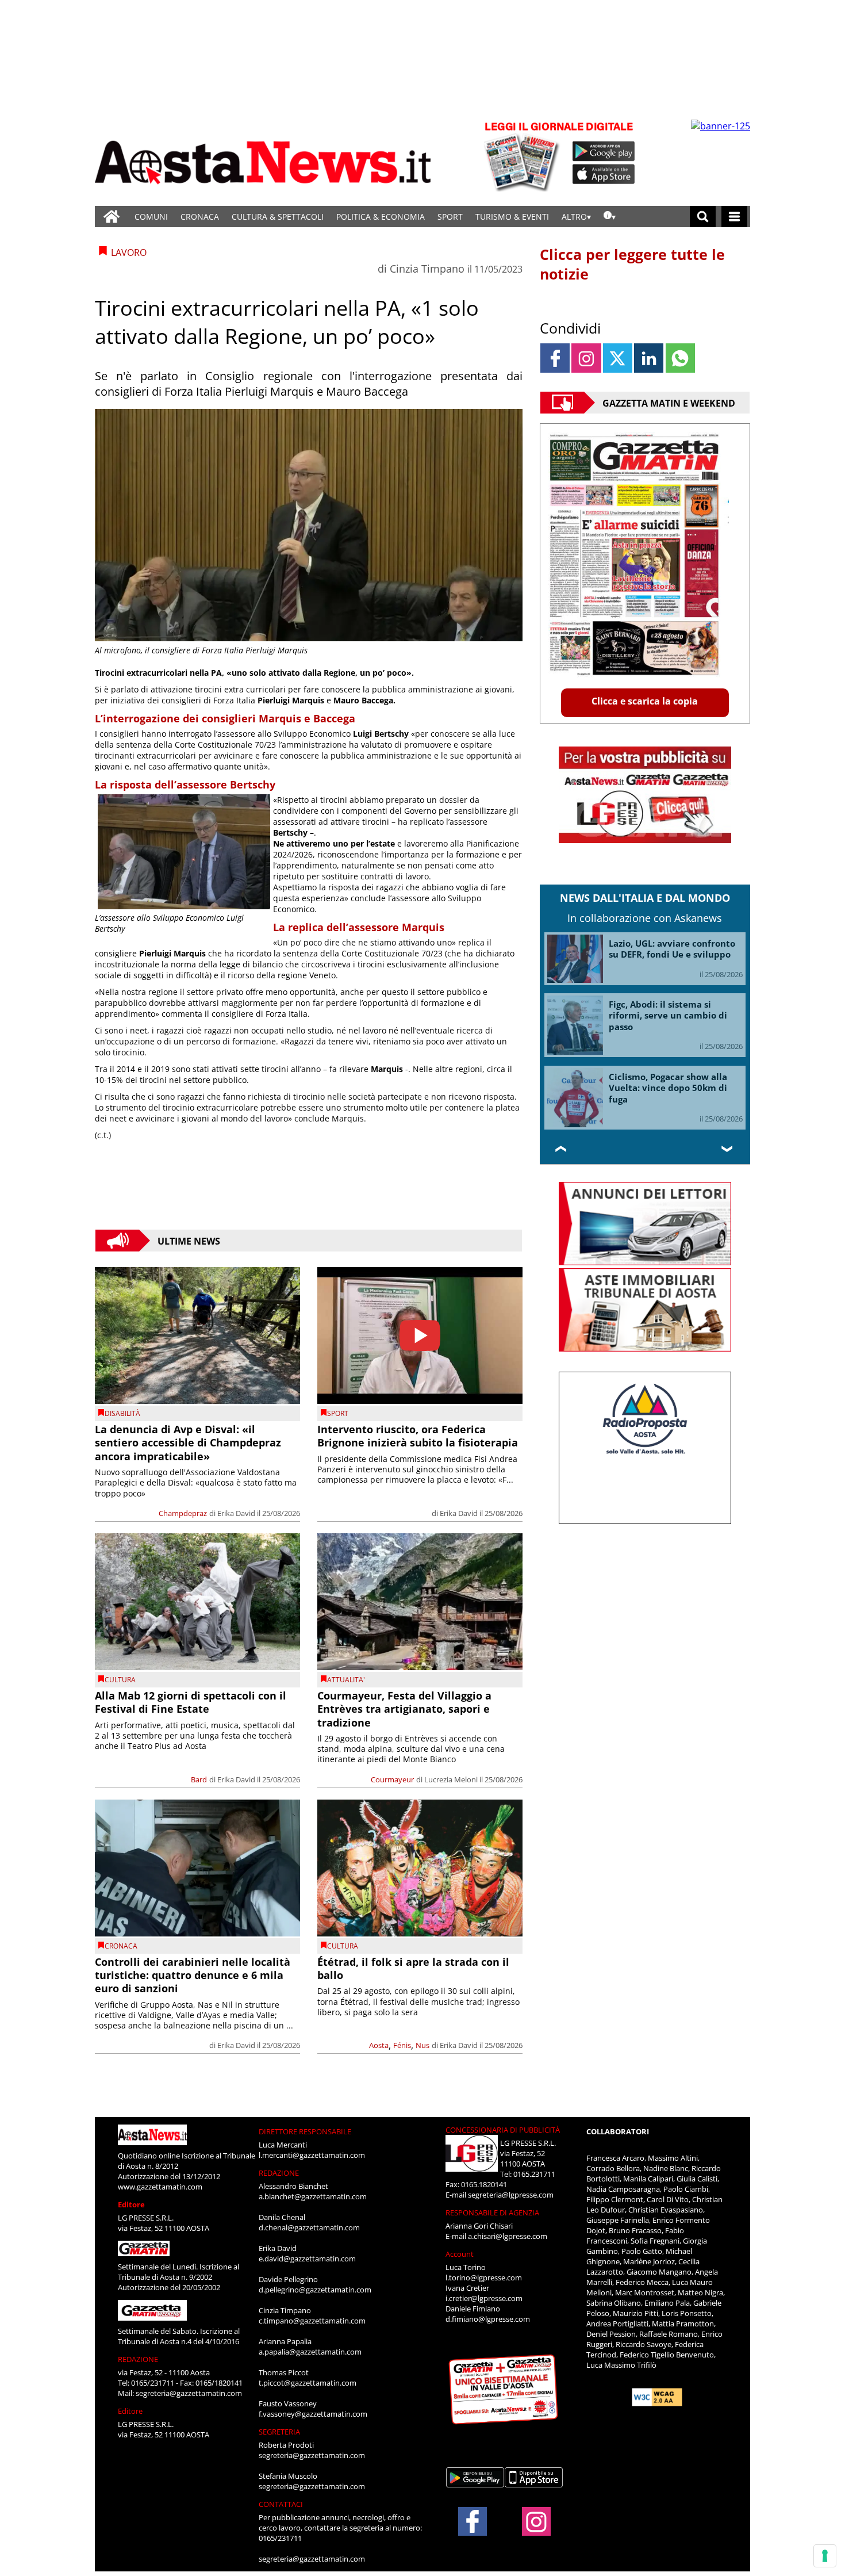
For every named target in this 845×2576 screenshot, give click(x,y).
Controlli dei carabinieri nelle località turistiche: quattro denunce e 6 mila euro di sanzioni (193, 1975)
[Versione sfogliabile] (524, 156)
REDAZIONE (138, 2359)
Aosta (379, 2045)
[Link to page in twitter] (618, 358)
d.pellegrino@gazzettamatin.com (315, 2290)
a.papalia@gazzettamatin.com (310, 2352)
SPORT (450, 217)
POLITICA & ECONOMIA (381, 217)
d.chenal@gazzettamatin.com (309, 2227)
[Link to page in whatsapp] (680, 358)
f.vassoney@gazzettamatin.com (313, 2414)
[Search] (703, 217)
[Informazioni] (610, 217)
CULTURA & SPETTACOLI (278, 217)
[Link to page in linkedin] (649, 358)
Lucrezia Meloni (451, 1779)
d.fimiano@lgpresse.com (488, 2319)
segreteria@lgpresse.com (511, 2195)
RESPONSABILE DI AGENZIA (492, 2213)
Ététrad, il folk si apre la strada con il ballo (413, 1968)
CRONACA (200, 217)
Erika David (236, 1513)
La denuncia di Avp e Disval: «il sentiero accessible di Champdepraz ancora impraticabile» (188, 1443)
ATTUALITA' (346, 1680)
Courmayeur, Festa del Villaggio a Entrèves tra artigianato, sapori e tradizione (404, 1709)
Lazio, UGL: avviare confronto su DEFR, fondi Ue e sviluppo (672, 949)
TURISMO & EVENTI (512, 217)
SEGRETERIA (279, 2432)
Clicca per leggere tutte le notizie (632, 264)
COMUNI (151, 217)
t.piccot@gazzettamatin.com (308, 2383)
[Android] (604, 151)
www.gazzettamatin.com (160, 2187)
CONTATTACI (281, 2504)
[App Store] (604, 174)
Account (460, 2254)
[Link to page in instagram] (586, 358)
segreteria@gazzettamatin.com (189, 2393)
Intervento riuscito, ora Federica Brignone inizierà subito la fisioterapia (418, 1436)
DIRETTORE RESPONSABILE (305, 2131)
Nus (422, 2045)
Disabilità (122, 1413)
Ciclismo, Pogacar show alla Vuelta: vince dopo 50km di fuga (668, 1088)
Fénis (402, 2045)
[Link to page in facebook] (555, 358)
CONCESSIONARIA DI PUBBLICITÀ (503, 2130)
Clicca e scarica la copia (645, 701)
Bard (199, 1779)
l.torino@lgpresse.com (484, 2278)
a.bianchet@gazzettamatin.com (313, 2196)
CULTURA (120, 1680)
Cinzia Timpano (427, 269)
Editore (131, 2204)
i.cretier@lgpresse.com (484, 2298)
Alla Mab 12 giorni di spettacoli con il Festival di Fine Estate (191, 1702)
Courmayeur (392, 1779)
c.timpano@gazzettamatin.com (312, 2321)
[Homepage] (112, 217)
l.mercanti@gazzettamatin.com (312, 2155)
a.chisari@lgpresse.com (508, 2236)
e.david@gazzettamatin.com (307, 2259)
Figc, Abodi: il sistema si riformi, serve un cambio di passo (668, 1015)
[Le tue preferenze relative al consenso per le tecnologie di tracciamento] (825, 2556)
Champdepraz (183, 1513)
